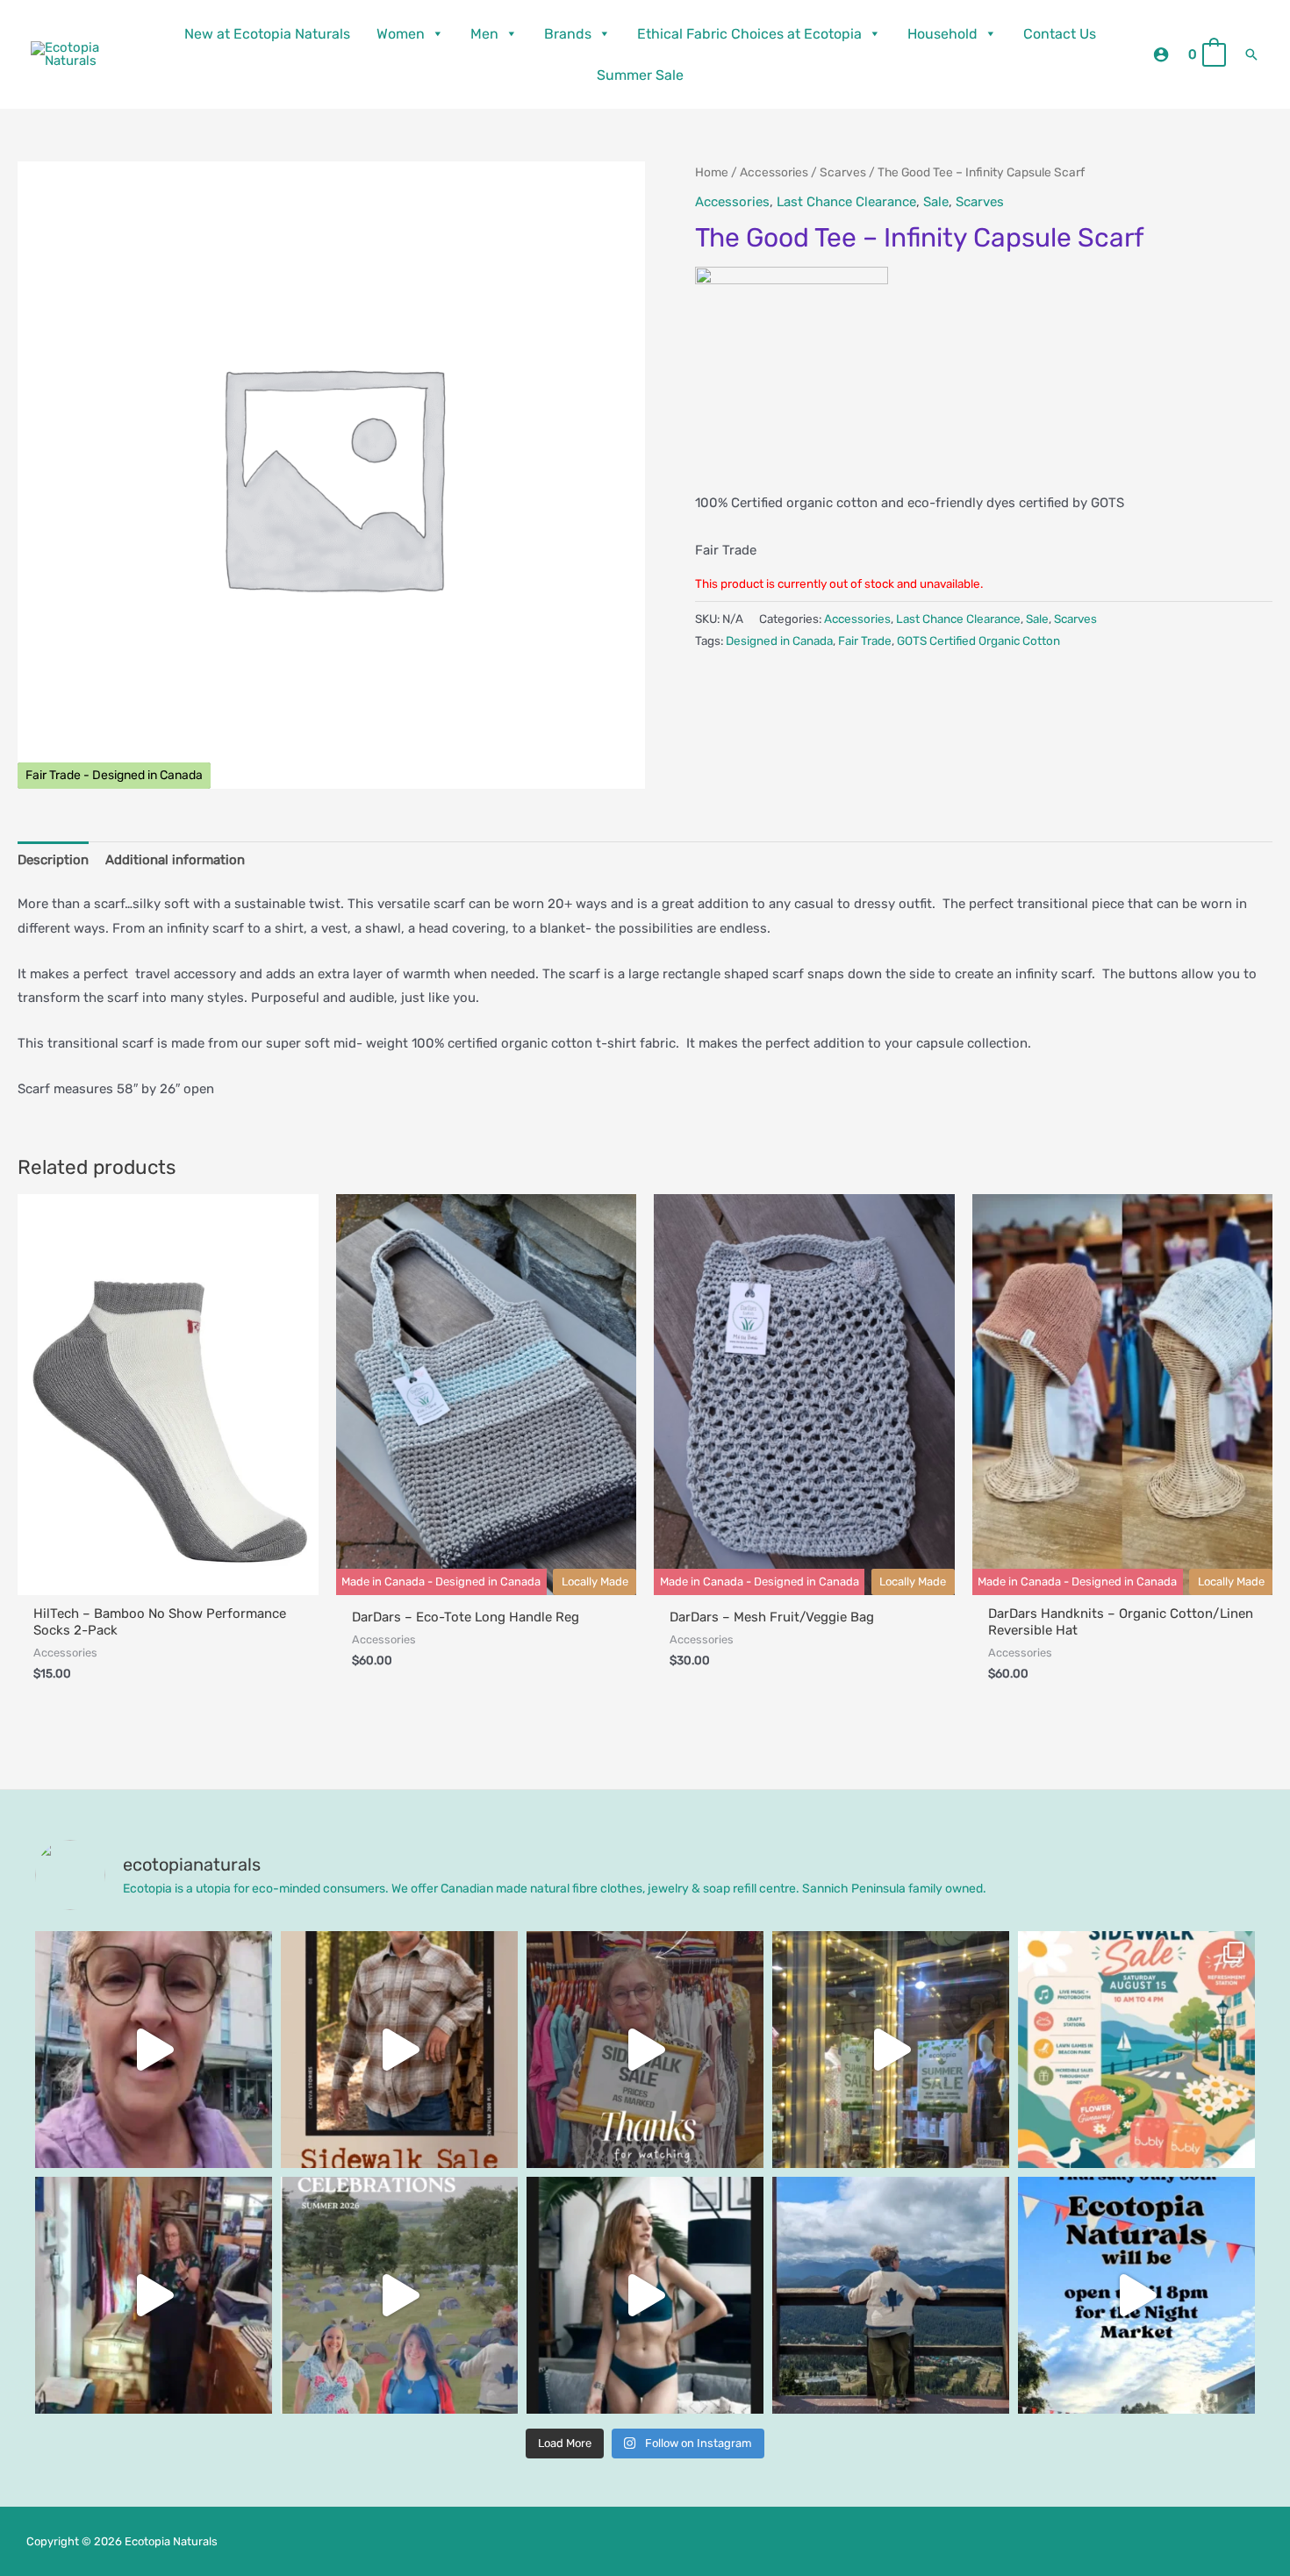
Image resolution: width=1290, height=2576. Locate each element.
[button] (1251, 54)
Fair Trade (865, 640)
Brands (568, 34)
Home (712, 172)
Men (484, 34)
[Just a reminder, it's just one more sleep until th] (891, 2050)
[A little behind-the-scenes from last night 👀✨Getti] (645, 2050)
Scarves (843, 172)
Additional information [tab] (175, 860)
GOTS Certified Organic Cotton (978, 640)
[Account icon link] (1161, 54)
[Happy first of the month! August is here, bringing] (399, 2295)
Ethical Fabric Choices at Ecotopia (749, 34)
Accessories (774, 172)
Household (942, 34)
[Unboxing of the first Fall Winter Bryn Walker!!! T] (154, 2295)
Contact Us (1060, 34)
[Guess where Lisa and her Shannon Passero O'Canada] (891, 2295)
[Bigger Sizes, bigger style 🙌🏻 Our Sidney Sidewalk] (399, 2050)
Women (401, 34)
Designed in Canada (779, 640)
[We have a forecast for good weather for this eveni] (1136, 2295)
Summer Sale (640, 75)
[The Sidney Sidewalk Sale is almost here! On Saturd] (1136, 2050)
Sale (936, 202)
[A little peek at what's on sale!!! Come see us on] (154, 2050)
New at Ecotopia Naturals (267, 34)
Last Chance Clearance (846, 202)
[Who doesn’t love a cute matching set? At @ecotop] (645, 2295)
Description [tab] (53, 860)
